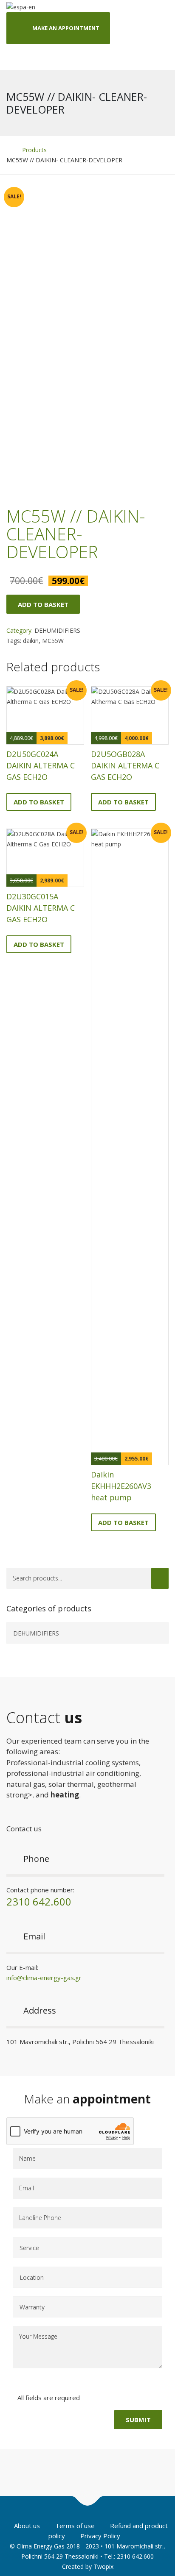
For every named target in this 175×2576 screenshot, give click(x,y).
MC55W (53, 641)
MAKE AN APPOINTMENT (66, 28)
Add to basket (43, 604)
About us (27, 2526)
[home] (9, 150)
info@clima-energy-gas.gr (44, 1978)
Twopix (103, 2566)
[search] (160, 1578)
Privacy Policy (100, 2536)
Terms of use (75, 2526)
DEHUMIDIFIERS (57, 630)
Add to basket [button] (39, 802)
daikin (31, 641)
